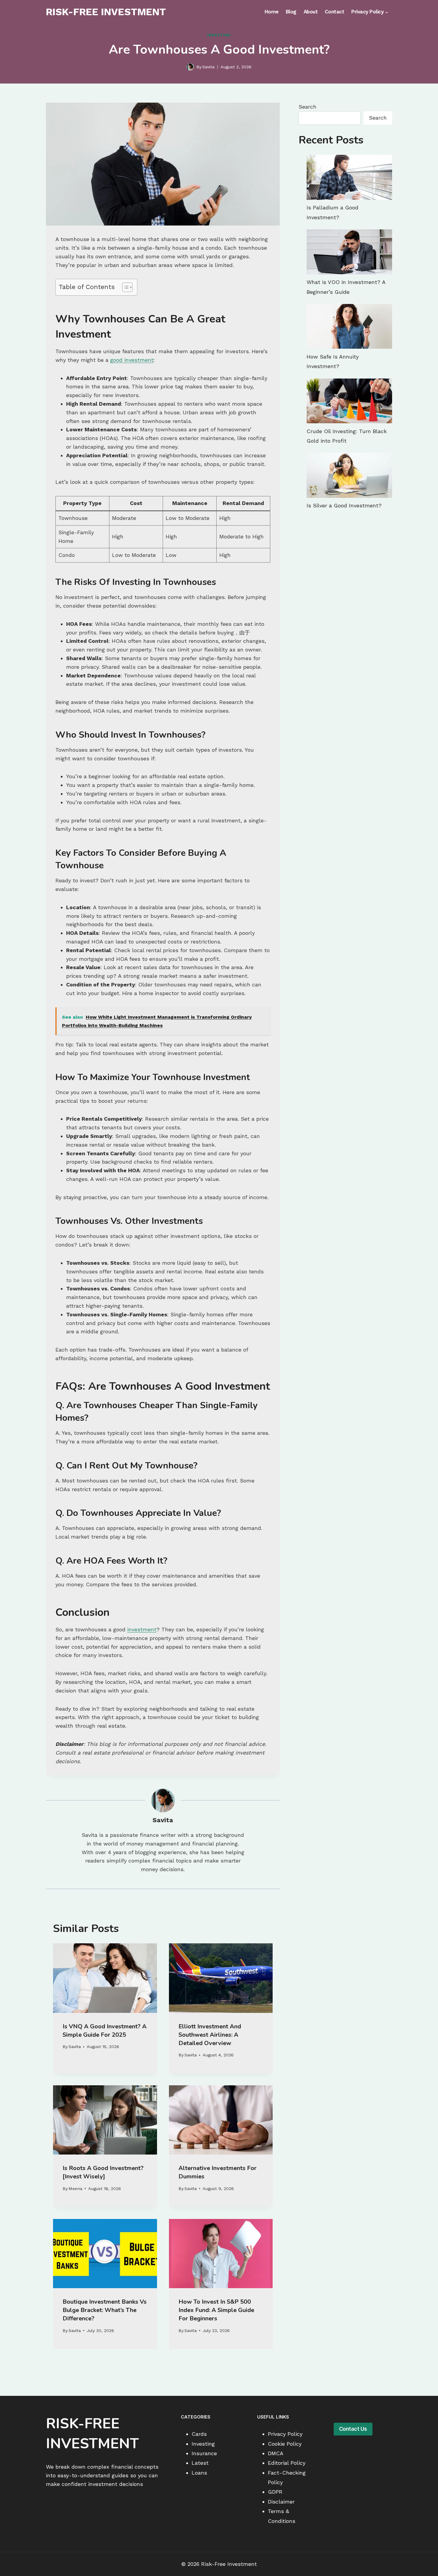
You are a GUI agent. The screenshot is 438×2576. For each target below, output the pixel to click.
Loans (199, 2473)
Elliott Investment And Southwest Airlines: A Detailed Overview (210, 2035)
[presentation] (105, 1978)
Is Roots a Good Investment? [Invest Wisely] (103, 2172)
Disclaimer (281, 2502)
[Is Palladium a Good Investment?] (349, 177)
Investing (219, 35)
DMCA (276, 2453)
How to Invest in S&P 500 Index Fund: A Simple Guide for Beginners (216, 2310)
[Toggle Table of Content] (124, 287)
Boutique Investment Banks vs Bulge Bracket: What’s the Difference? (105, 2310)
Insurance (204, 2453)
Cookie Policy (285, 2444)
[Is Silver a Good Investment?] (349, 475)
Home (272, 12)
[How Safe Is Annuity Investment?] (349, 326)
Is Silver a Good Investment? (344, 505)
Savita (208, 67)
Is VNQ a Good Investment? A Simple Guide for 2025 (105, 2031)
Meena (75, 2189)
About (311, 12)
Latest (200, 2463)
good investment (132, 360)
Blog (291, 12)
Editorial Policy (287, 2463)
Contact (335, 12)
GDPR (275, 2492)
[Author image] (190, 67)
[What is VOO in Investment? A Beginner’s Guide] (349, 252)
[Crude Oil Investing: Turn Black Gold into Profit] (349, 401)
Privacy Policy (285, 2434)
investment (142, 1629)
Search (307, 107)
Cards (199, 2434)
